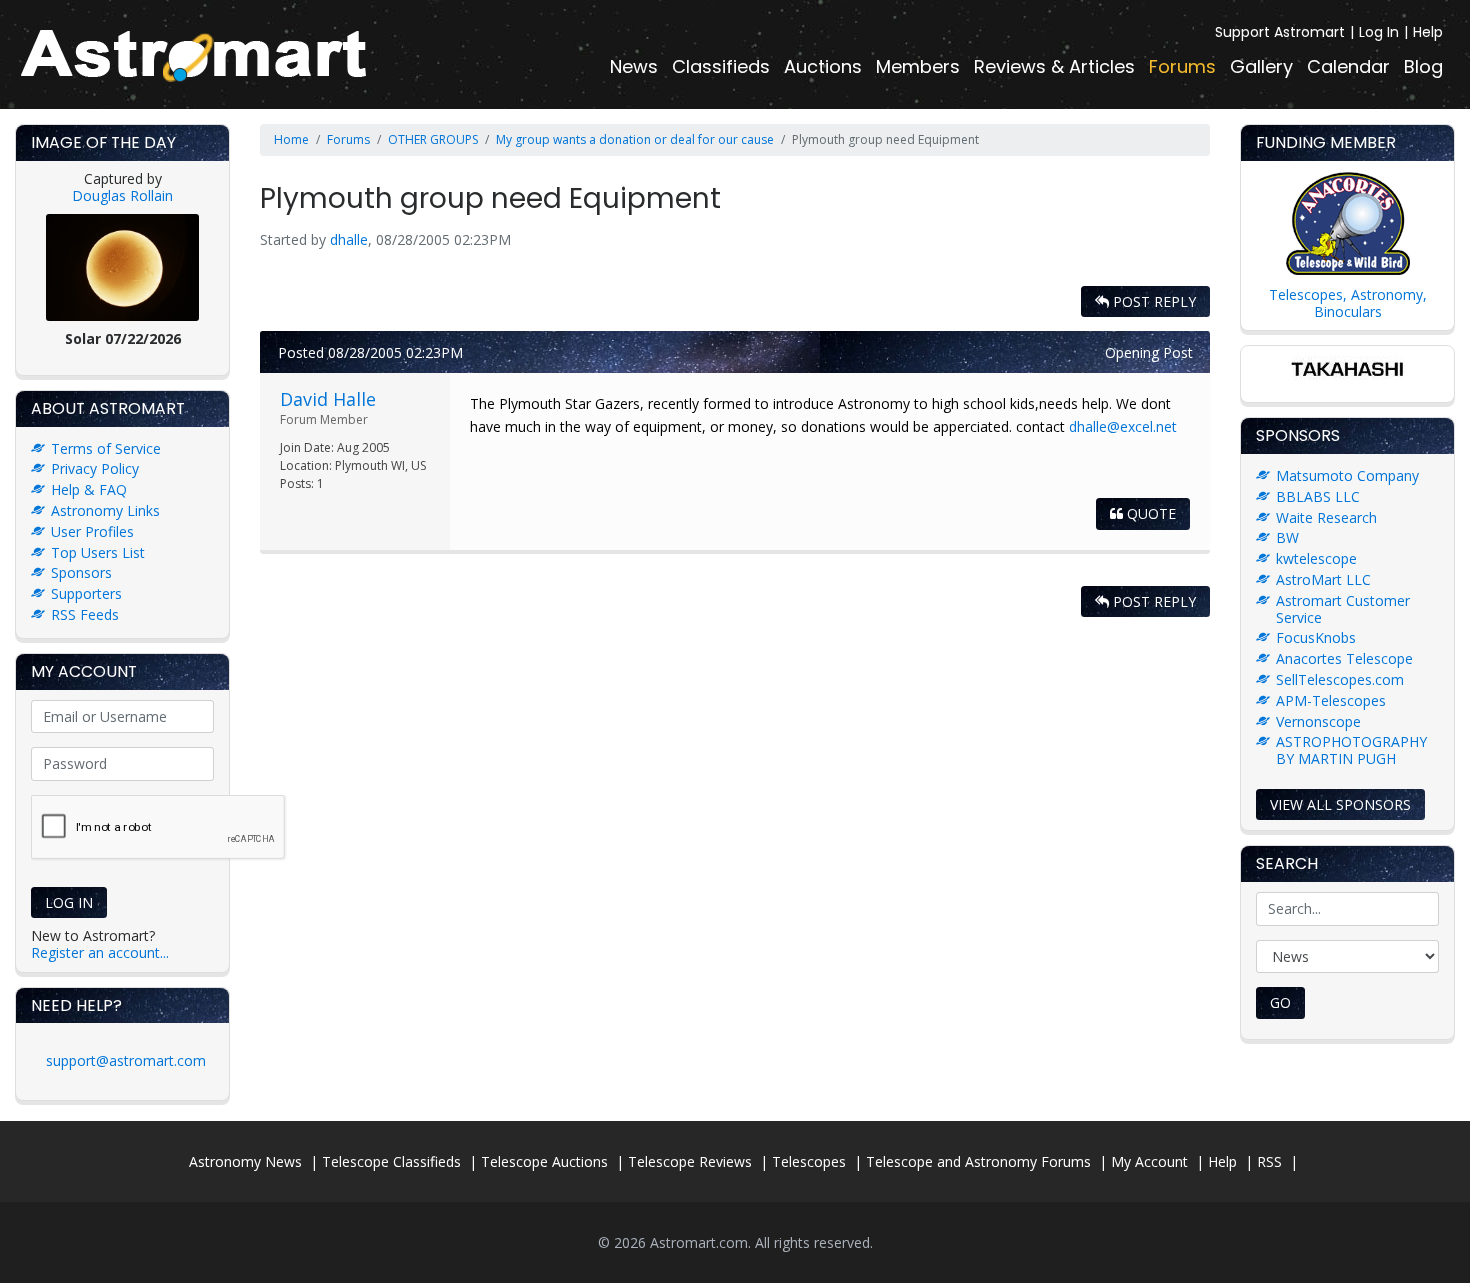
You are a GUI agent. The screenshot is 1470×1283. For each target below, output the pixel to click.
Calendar (1348, 66)
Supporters (86, 593)
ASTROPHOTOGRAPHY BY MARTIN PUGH (1351, 750)
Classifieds (721, 66)
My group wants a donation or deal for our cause (635, 139)
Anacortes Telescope (1344, 658)
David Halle (328, 399)
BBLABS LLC (1318, 496)
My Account (1149, 1161)
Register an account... (100, 952)
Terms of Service (106, 448)
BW (1287, 537)
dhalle (349, 239)
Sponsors (81, 572)
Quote (1149, 513)
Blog (1423, 66)
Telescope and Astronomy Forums (978, 1161)
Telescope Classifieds (391, 1161)
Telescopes (809, 1161)
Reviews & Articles (1054, 66)
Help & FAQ (89, 489)
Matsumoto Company (1347, 475)
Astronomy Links (105, 510)
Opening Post (1149, 352)
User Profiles (92, 531)
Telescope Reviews (690, 1161)
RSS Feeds (85, 614)
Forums (1182, 66)
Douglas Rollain (122, 195)
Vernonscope (1318, 721)
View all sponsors (1340, 804)
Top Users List (98, 552)
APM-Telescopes (1331, 700)
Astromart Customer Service (1343, 609)
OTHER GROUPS (433, 139)
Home (291, 139)
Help (1428, 32)
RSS (1269, 1161)
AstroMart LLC (1323, 579)
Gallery (1261, 66)
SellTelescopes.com (1340, 679)
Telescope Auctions (544, 1161)
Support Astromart (1280, 32)
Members (918, 66)
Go (1280, 1002)
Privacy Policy (95, 468)
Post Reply (1152, 301)
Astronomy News (245, 1161)
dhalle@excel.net (1123, 426)
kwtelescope (1316, 558)
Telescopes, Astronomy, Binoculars (1348, 303)
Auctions (823, 66)
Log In (1379, 32)
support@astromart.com (126, 1060)
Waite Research (1326, 517)
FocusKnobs (1316, 637)
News (634, 66)
